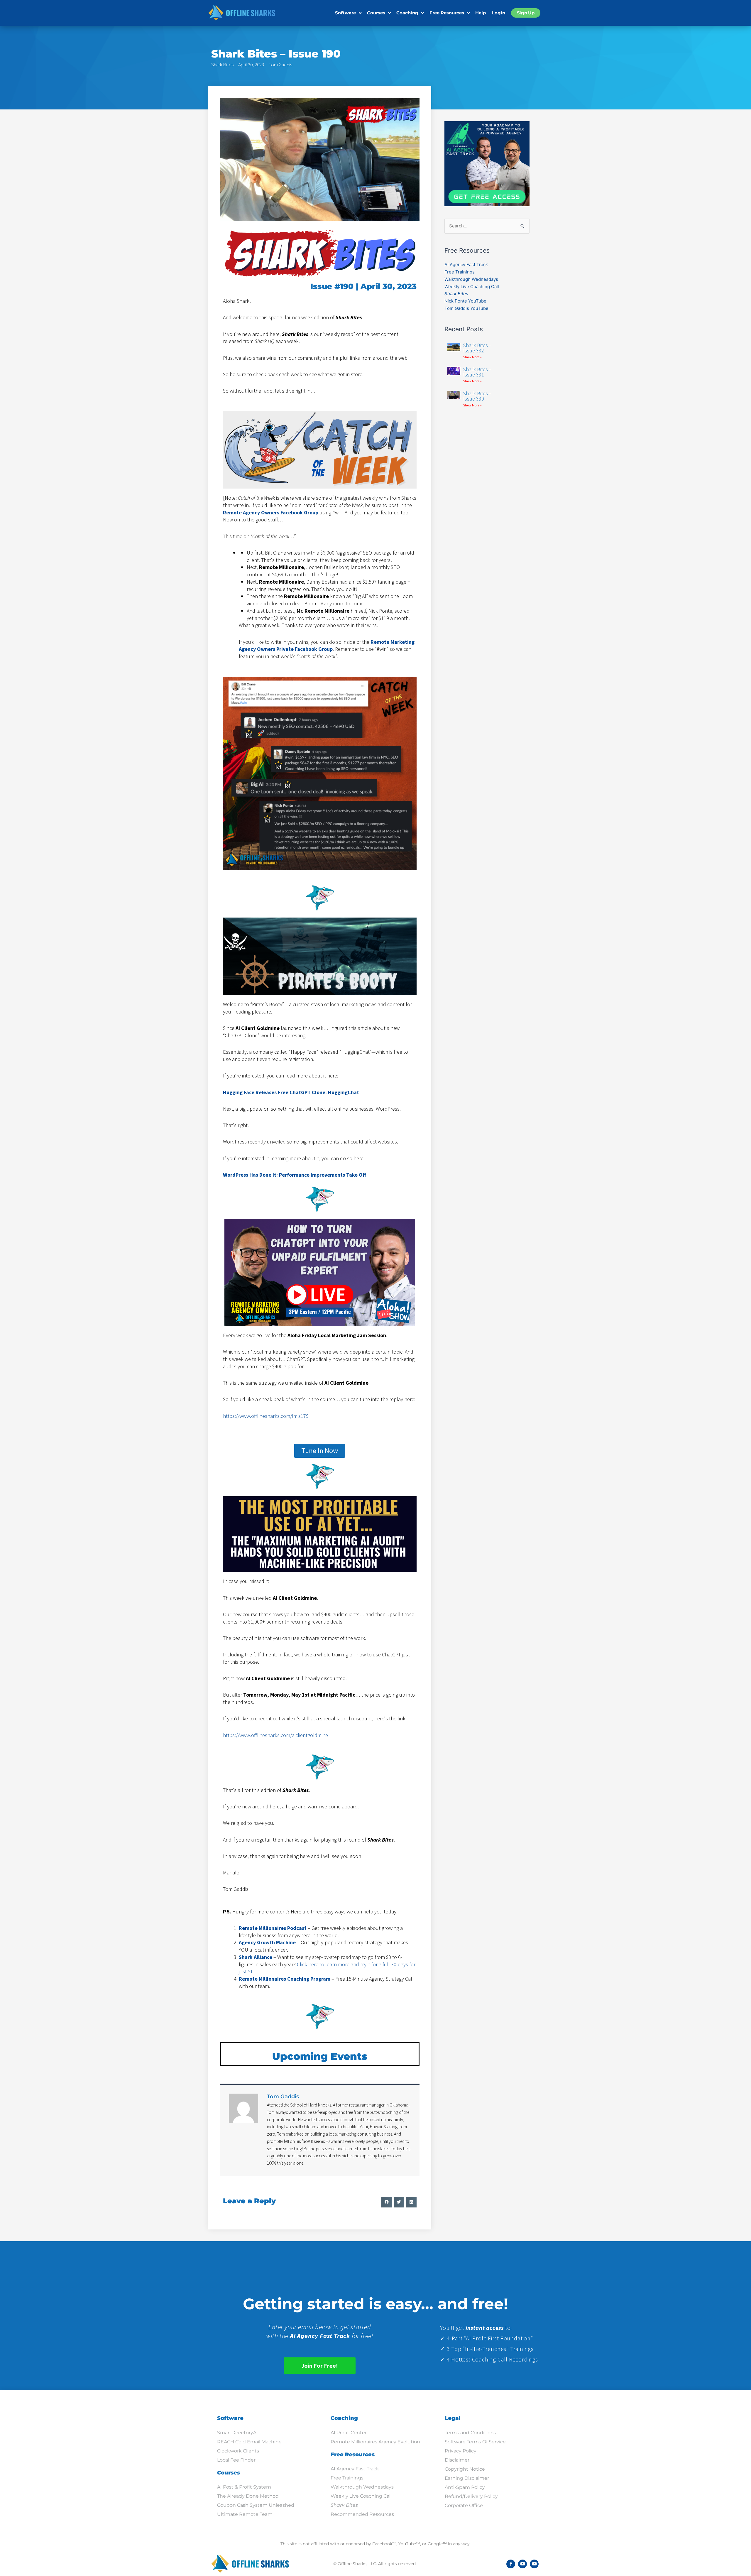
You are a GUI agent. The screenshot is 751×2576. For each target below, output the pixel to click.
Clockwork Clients (238, 2451)
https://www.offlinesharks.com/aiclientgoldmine (275, 1735)
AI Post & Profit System (244, 2487)
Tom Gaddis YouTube (466, 308)
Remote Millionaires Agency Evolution (375, 2442)
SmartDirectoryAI (237, 2433)
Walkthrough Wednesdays (471, 279)
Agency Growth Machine (267, 1942)
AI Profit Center (349, 2433)
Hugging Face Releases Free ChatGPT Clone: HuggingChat (291, 1092)
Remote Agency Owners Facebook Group (271, 512)
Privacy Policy (461, 2451)
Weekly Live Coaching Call (472, 287)
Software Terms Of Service (475, 2442)
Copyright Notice (465, 2469)
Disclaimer (457, 2460)
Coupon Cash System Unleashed (256, 2505)
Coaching (407, 13)
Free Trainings (460, 272)
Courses (376, 13)
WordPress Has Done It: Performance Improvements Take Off (295, 1175)
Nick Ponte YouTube (465, 301)
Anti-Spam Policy (465, 2487)
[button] (387, 2202)
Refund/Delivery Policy (471, 2496)
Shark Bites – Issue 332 (477, 348)
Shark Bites (222, 65)
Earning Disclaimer (467, 2478)
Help (481, 13)
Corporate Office (464, 2505)
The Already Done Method (248, 2496)
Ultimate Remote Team (245, 2514)
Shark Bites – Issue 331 (477, 372)
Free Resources (447, 13)
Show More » (472, 357)
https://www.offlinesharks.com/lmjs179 (266, 1416)
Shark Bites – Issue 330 (477, 396)
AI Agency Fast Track (466, 265)
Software (345, 13)
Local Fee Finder (236, 2460)
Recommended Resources (362, 2514)
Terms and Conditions (470, 2433)
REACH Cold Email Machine (249, 2442)
